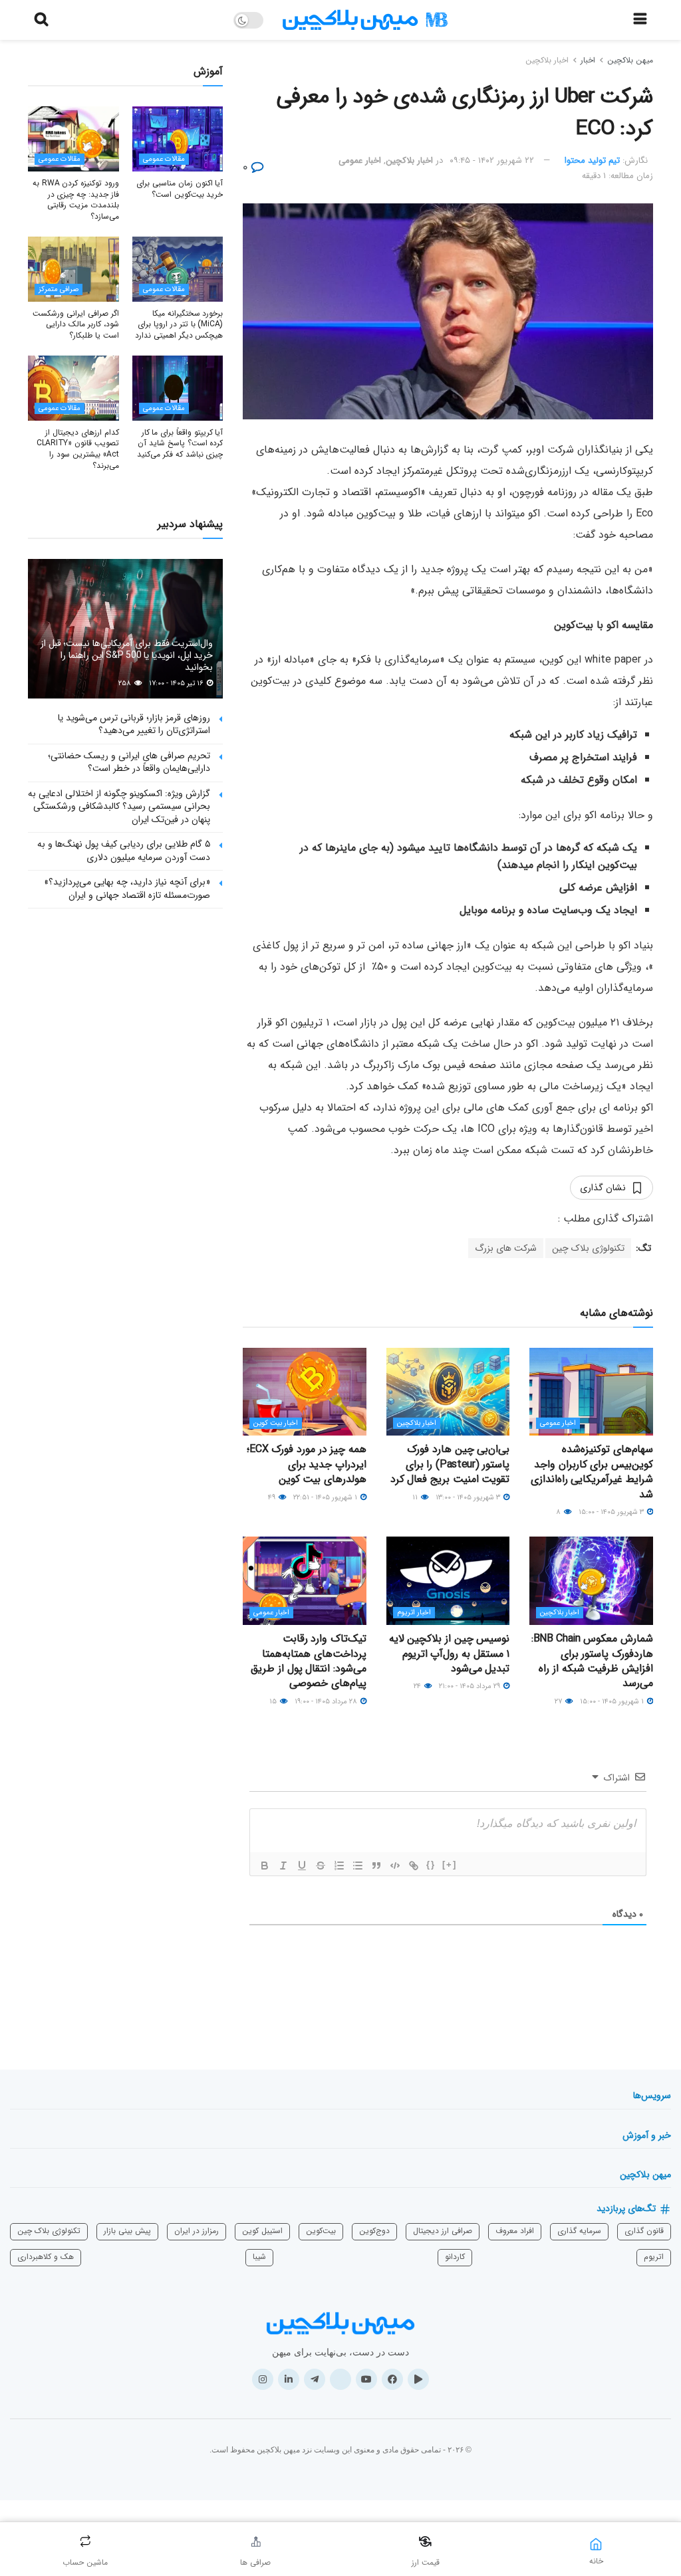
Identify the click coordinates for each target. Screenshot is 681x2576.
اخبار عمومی (360, 161)
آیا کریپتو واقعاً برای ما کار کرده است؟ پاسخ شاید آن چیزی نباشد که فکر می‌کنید (180, 444)
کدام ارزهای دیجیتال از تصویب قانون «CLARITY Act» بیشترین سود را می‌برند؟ (78, 449)
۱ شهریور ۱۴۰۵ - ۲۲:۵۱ (326, 1498)
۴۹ (273, 1498)
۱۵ (274, 1702)
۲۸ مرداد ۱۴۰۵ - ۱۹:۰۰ (327, 1702)
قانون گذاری (644, 2231)
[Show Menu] (640, 20)
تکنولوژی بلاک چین (588, 1248)
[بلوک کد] (395, 1866)
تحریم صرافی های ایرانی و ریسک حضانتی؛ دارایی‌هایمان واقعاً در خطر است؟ (129, 762)
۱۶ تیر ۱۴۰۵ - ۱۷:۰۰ (177, 684)
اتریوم (654, 2257)
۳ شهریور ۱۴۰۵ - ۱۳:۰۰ (469, 1498)
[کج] (283, 1866)
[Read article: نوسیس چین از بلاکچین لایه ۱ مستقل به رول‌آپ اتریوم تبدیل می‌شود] (448, 1581)
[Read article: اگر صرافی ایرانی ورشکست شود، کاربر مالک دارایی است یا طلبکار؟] (73, 269)
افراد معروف (515, 2231)
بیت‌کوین (321, 2231)
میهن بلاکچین (630, 60)
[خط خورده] (321, 1866)
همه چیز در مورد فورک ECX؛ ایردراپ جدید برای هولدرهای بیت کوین (306, 1464)
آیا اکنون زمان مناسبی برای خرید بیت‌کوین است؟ (180, 189)
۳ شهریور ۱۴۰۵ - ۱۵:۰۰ (612, 1512)
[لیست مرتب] (339, 1866)
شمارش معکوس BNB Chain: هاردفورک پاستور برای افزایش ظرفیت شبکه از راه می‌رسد (592, 1661)
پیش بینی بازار (127, 2231)
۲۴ (418, 1686)
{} (431, 1865)
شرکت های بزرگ (506, 1248)
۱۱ (416, 1498)
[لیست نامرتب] (358, 1866)
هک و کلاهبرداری (46, 2257)
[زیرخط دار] (302, 1866)
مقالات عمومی (164, 159)
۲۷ (559, 1702)
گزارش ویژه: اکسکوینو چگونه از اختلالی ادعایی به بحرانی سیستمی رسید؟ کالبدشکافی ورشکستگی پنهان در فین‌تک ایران (119, 806)
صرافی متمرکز (59, 289)
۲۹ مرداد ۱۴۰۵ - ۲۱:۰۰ (471, 1686)
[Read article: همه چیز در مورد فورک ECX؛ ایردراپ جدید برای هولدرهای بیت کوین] (305, 1392)
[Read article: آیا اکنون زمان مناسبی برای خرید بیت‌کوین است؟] (178, 139)
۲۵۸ (126, 684)
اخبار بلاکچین (547, 60)
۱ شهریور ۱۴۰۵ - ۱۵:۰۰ (613, 1702)
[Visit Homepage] (365, 20)
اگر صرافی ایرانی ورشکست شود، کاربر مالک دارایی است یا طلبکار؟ (75, 325)
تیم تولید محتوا (592, 161)
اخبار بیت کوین (276, 1423)
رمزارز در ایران (197, 2231)
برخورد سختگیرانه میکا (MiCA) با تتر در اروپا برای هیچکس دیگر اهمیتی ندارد (179, 325)
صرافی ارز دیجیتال (443, 2231)
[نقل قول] (376, 1866)
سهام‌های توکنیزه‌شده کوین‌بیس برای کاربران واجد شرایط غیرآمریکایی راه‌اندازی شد (592, 1471)
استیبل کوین (262, 2231)
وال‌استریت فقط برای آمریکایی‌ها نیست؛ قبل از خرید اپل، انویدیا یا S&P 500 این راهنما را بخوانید (127, 655)
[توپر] (265, 1866)
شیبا (259, 2257)
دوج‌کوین (374, 2231)
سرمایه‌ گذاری (579, 2231)
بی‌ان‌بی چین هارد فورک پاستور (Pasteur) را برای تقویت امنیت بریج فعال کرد (450, 1464)
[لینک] (414, 1866)
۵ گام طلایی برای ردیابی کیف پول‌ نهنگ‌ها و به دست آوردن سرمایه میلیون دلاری (124, 851)
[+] (450, 1865)
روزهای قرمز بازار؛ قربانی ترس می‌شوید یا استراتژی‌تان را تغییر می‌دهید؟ (134, 724)
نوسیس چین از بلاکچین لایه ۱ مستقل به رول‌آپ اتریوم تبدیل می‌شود (450, 1654)
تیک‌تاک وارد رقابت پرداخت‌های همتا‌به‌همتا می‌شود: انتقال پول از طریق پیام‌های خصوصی (309, 1661)
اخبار (588, 60)
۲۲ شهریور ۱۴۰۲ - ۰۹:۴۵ (492, 161)
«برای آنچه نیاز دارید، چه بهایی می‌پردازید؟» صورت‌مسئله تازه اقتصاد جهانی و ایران (127, 889)
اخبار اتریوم (414, 1613)
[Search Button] (41, 20)
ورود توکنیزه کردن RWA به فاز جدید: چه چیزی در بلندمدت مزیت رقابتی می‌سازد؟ (75, 200)
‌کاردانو (455, 2257)
